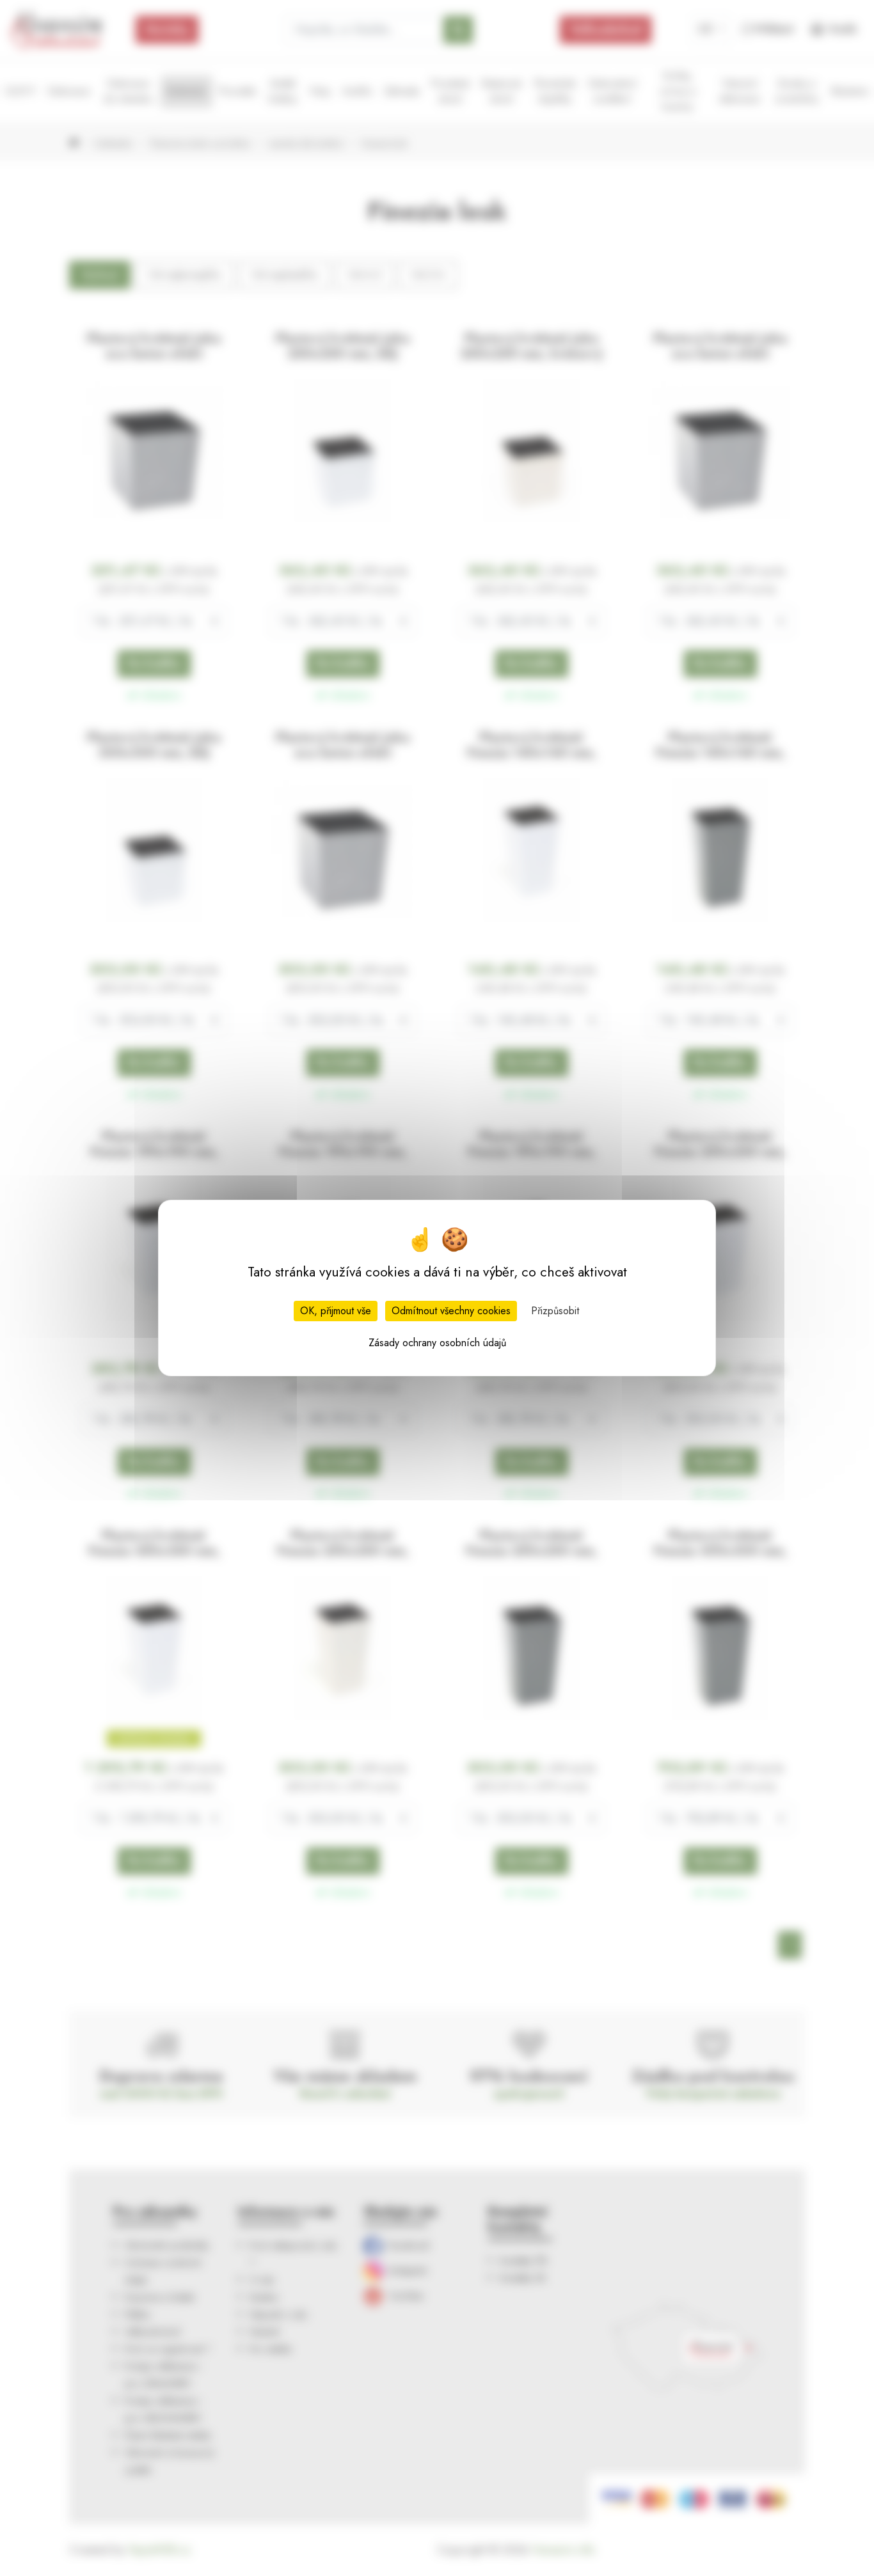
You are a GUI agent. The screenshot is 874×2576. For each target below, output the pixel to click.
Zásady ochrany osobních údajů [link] (437, 1343)
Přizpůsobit (555, 1311)
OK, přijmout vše (336, 1311)
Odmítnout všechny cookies (451, 1311)
